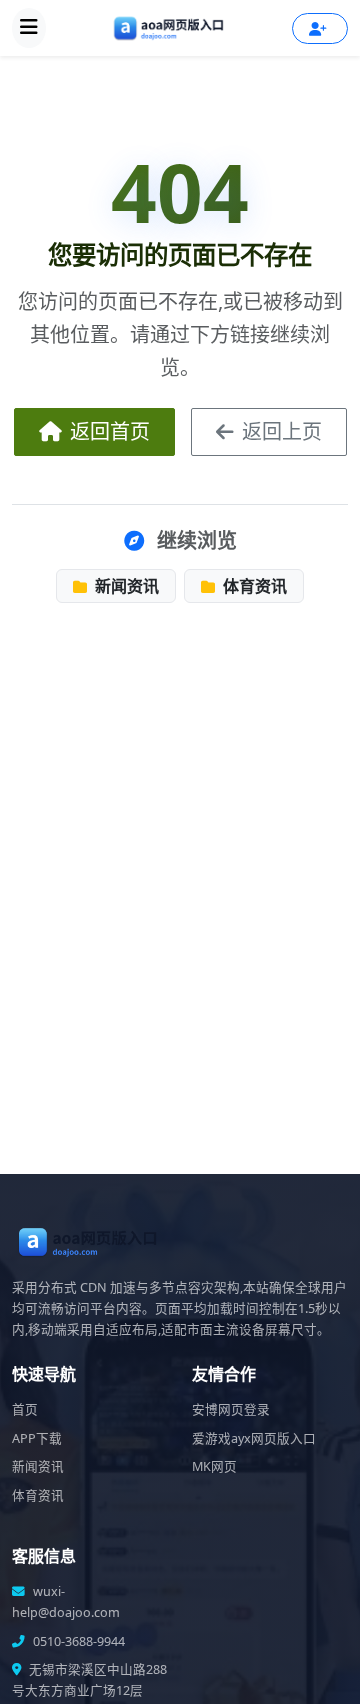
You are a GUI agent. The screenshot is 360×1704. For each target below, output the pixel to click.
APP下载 (37, 1438)
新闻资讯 (125, 586)
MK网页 (214, 1466)
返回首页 (110, 431)
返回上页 (282, 431)
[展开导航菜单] (29, 28)
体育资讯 (253, 586)
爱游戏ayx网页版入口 (254, 1438)
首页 (25, 1409)
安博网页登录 (231, 1409)
